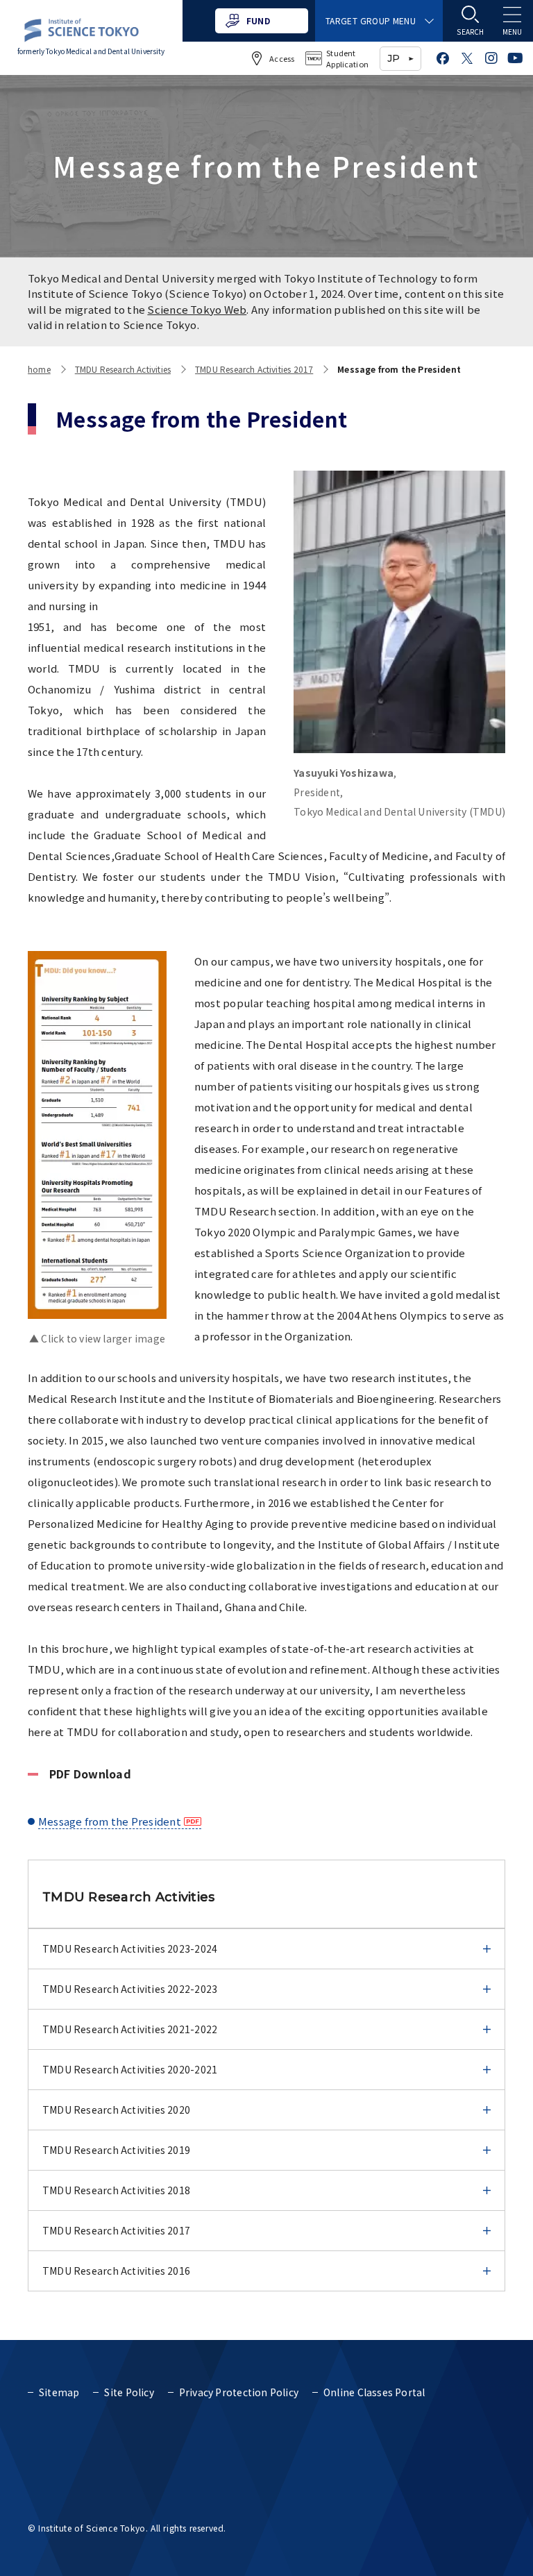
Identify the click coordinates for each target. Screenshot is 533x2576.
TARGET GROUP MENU (371, 20)
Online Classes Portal (374, 2392)
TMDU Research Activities (123, 369)
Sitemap (59, 2392)
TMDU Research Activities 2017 (254, 369)
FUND (258, 20)
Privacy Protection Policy (239, 2392)
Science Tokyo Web (197, 309)
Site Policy (129, 2392)
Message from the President (110, 1821)
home (39, 369)
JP (394, 58)
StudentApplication (347, 59)
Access (282, 58)
